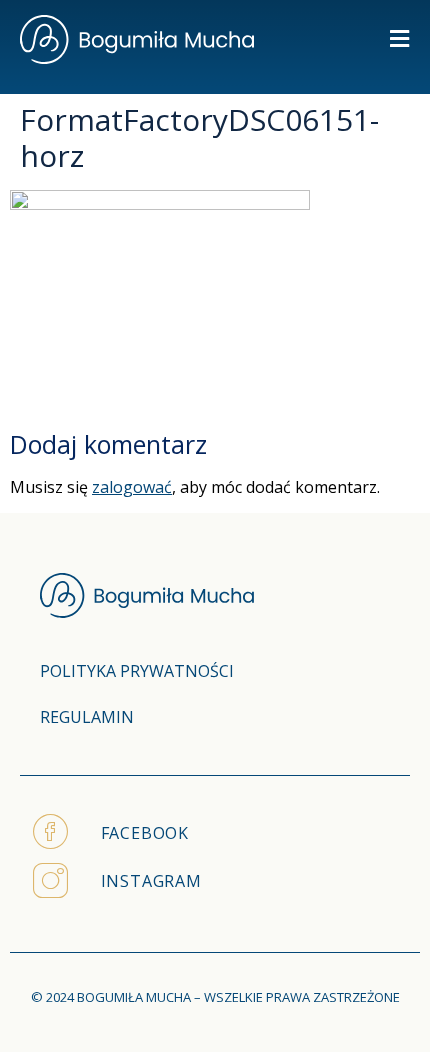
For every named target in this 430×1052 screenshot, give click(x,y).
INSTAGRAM (151, 881)
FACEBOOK (145, 833)
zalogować (132, 487)
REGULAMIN (87, 717)
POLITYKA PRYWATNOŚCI (137, 671)
